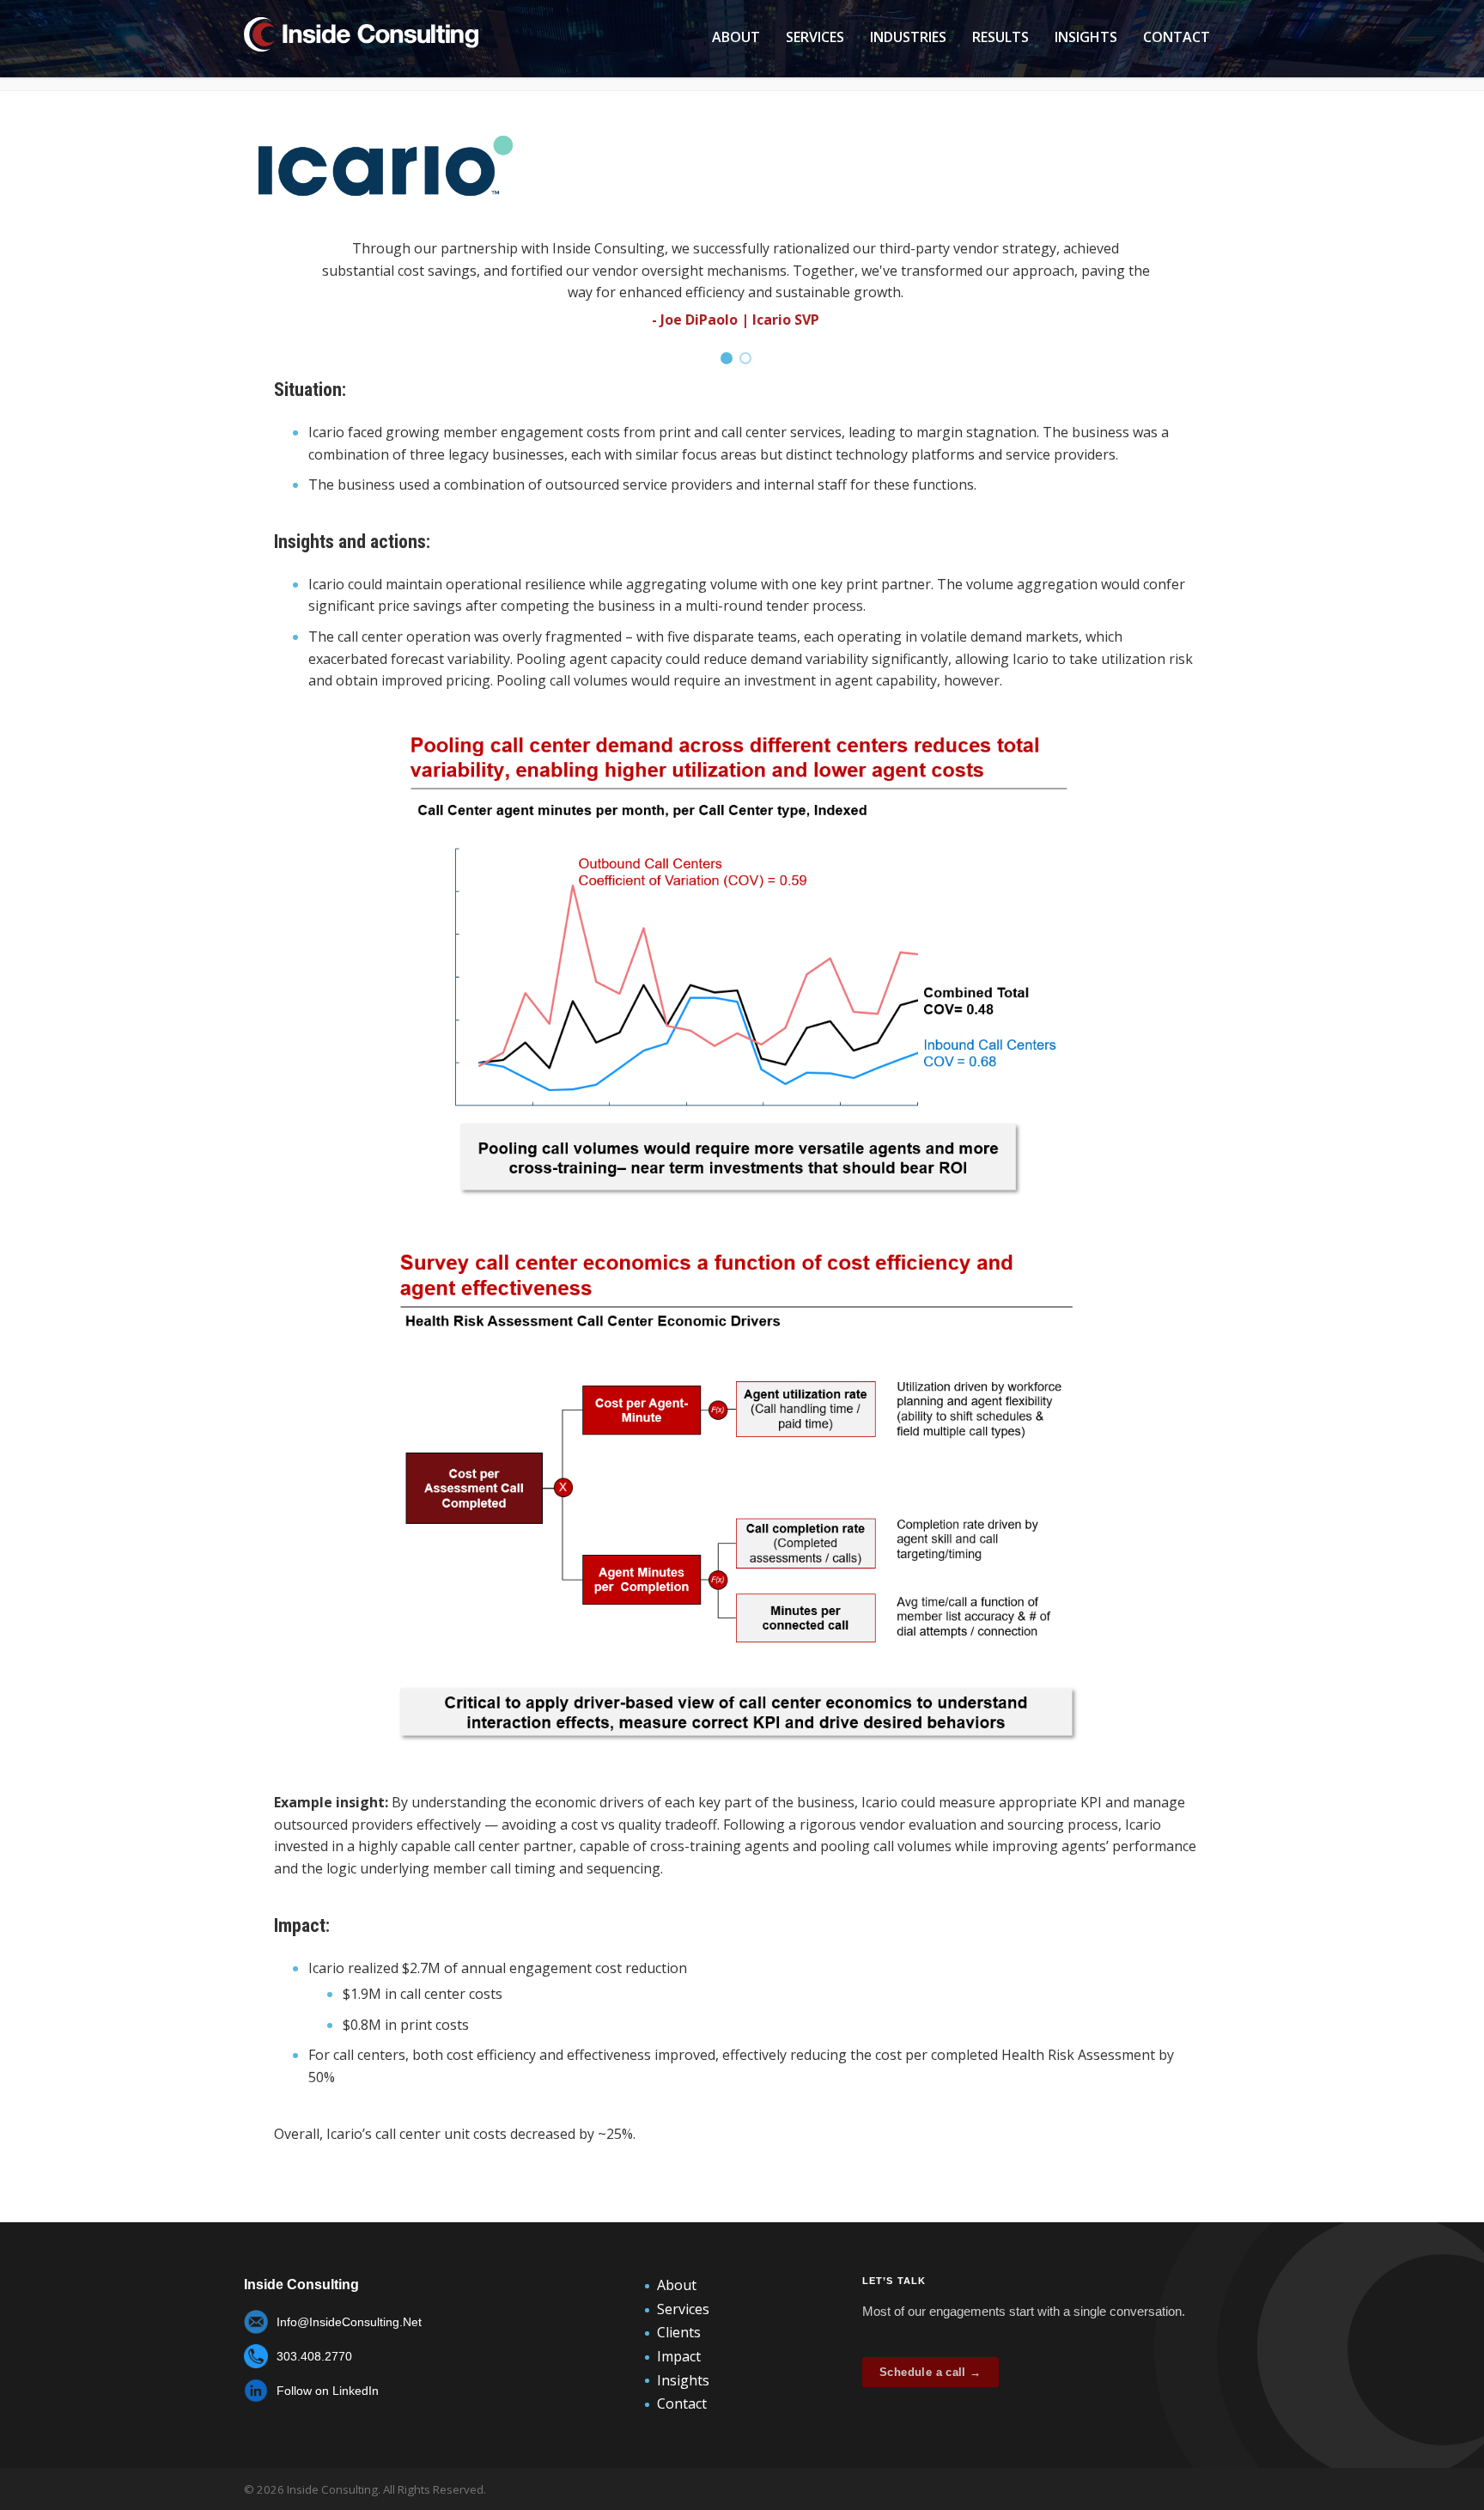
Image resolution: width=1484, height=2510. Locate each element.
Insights (1086, 37)
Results (1000, 37)
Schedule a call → (931, 2372)
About (736, 37)
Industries (908, 37)
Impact (679, 2356)
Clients (679, 2332)
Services (815, 37)
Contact (1177, 37)
